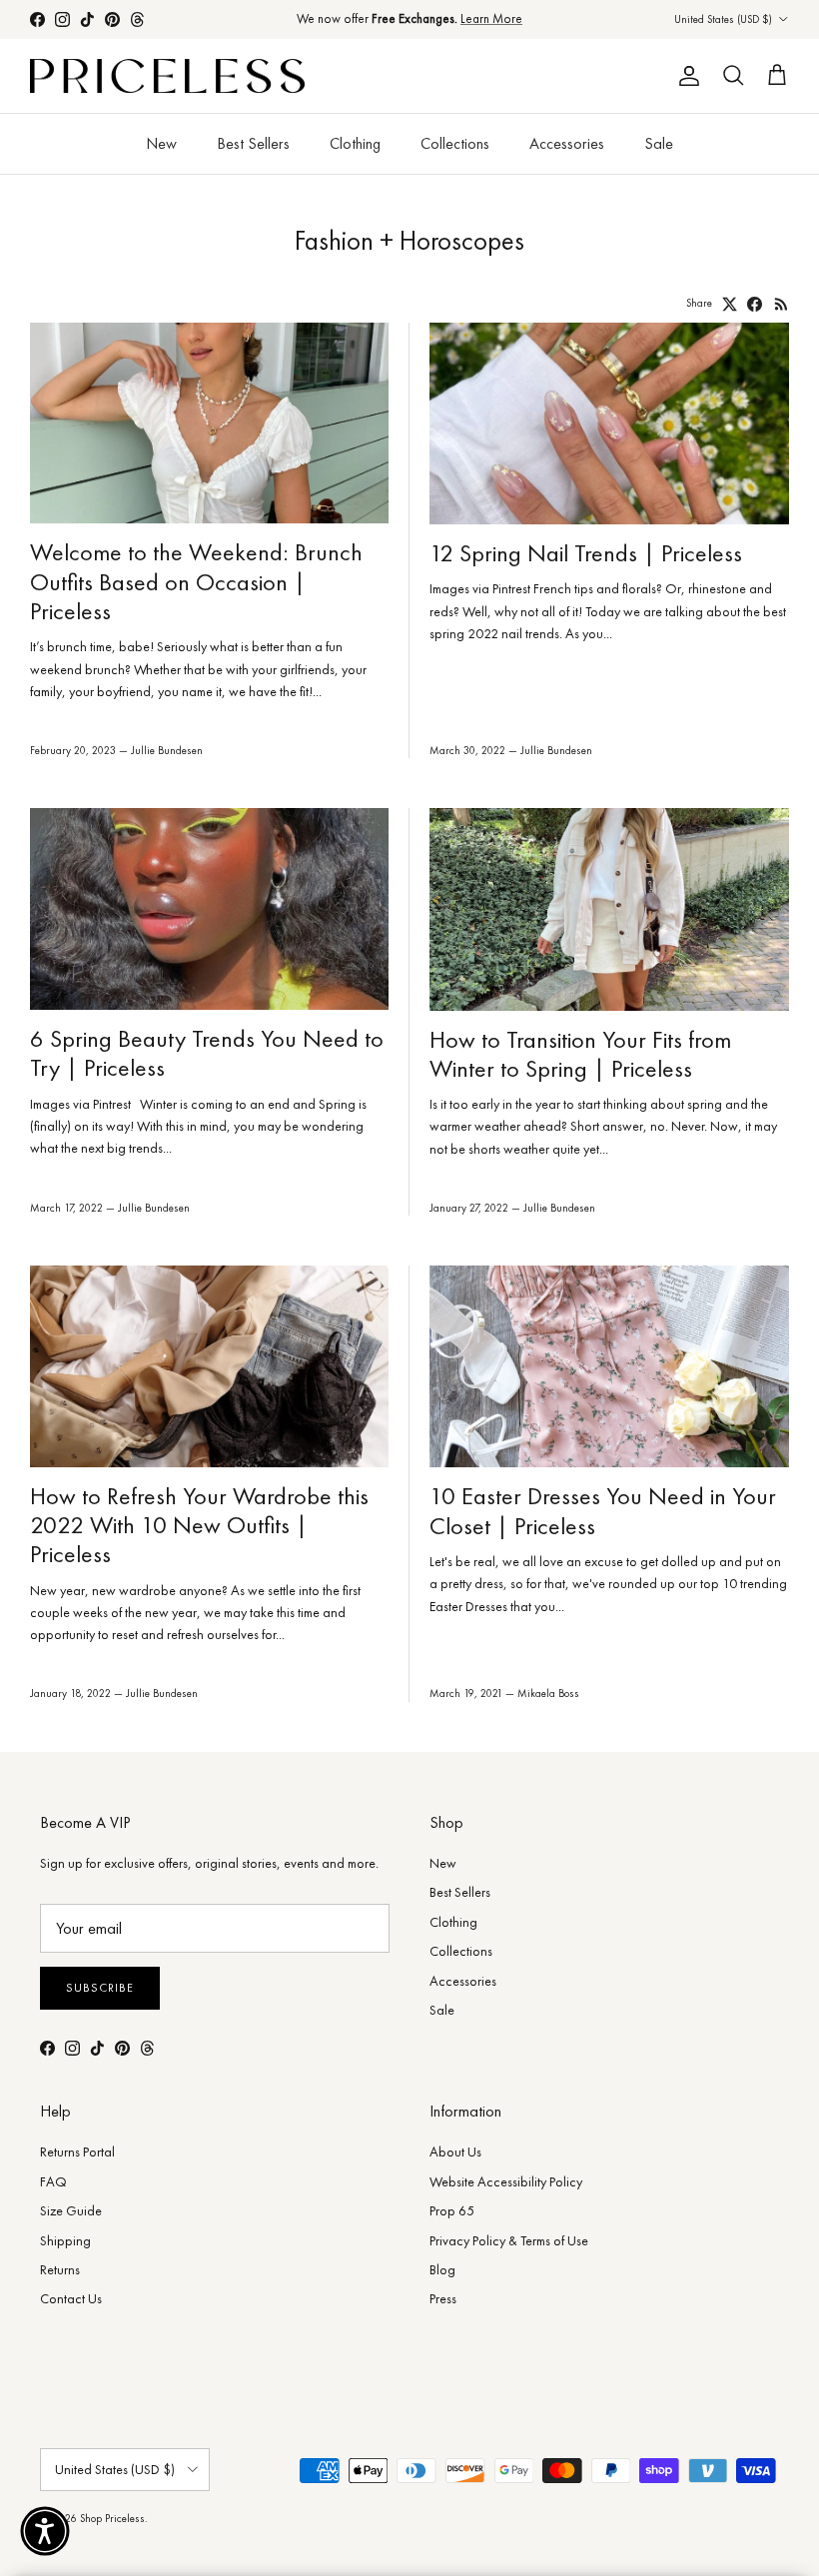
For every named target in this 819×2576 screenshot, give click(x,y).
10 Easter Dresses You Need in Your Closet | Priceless (603, 1510)
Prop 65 (452, 2210)
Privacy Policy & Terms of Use (509, 2240)
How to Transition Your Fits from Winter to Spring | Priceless (580, 1054)
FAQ (53, 2181)
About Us (455, 2151)
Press (443, 2298)
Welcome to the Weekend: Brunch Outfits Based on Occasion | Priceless (196, 581)
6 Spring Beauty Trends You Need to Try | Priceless (207, 1053)
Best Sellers (253, 143)
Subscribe (100, 1988)
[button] (45, 2531)
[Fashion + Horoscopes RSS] (782, 304)
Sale (659, 143)
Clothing (355, 143)
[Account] (685, 76)
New (161, 143)
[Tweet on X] (730, 304)
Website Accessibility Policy (506, 2181)
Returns (60, 2269)
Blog (442, 2269)
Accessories (567, 143)
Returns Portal (77, 2151)
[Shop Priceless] (167, 76)
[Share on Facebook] (755, 304)
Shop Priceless (112, 2518)
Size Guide (71, 2210)
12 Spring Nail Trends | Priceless (586, 553)
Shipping (65, 2240)
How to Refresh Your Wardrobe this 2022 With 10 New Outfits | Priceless (199, 1525)
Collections (455, 143)
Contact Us (71, 2298)
